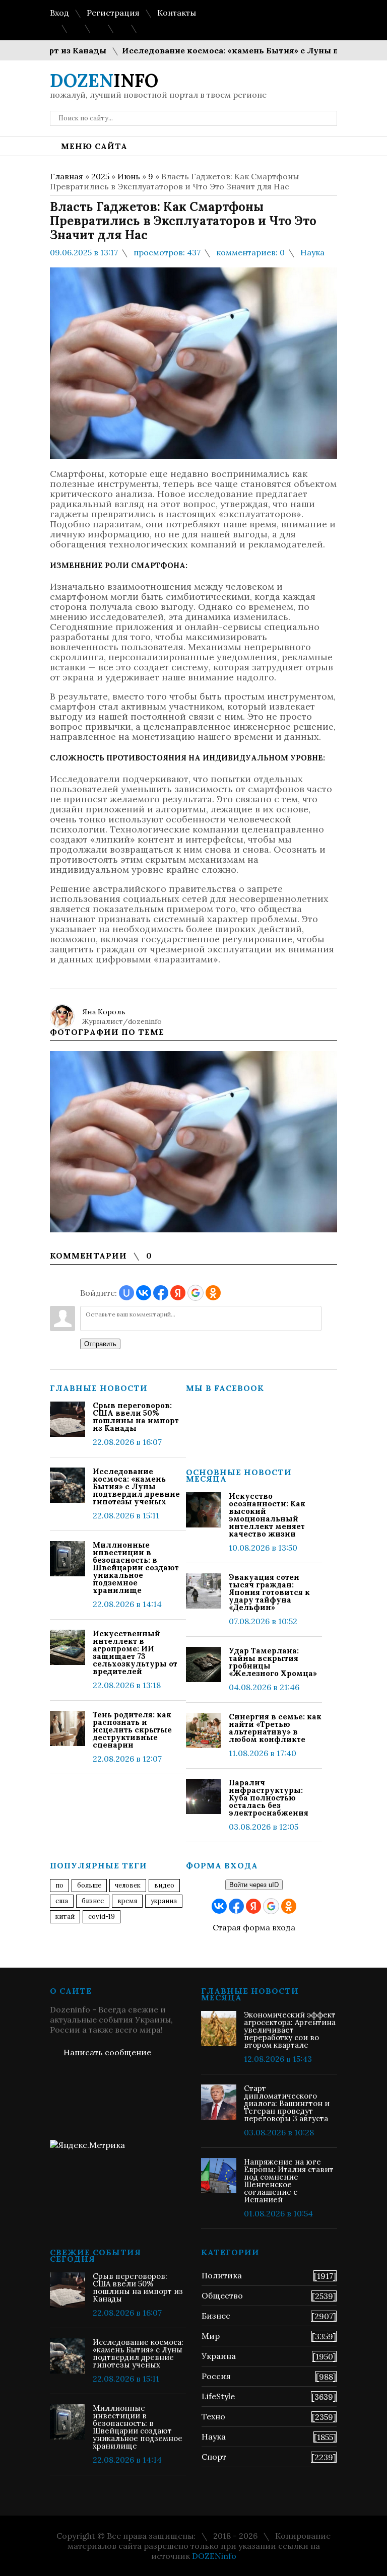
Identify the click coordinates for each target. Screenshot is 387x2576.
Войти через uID (254, 1885)
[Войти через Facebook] (161, 1293)
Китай (65, 1917)
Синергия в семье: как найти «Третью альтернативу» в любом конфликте (275, 1728)
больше (89, 1885)
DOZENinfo (214, 2556)
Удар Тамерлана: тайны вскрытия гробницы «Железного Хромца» (273, 1662)
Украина (164, 1901)
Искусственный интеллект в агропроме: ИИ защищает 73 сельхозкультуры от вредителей (135, 1652)
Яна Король (104, 1012)
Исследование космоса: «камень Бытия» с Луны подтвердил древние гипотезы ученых (136, 1486)
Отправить (100, 1344)
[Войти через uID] (126, 1293)
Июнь (129, 176)
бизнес (93, 1901)
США (62, 1901)
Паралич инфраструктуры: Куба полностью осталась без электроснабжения (269, 1798)
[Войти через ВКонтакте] (144, 1293)
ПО (59, 1885)
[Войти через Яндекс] (178, 1293)
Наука (312, 252)
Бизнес (216, 2316)
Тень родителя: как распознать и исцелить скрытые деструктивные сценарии (132, 1730)
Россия (216, 2376)
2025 (100, 176)
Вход (59, 13)
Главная (67, 176)
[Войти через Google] (196, 1293)
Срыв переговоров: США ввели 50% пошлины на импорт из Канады (136, 1417)
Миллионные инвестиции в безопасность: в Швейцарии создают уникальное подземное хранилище (136, 1568)
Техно (213, 2416)
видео (164, 1885)
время (127, 1901)
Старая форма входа (254, 1927)
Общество (222, 2295)
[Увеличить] (193, 1142)
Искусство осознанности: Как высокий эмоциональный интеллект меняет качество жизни (267, 1515)
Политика (222, 2275)
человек (128, 1885)
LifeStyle (218, 2396)
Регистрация (113, 13)
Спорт (214, 2457)
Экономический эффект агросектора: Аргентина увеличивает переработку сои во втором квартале (290, 2030)
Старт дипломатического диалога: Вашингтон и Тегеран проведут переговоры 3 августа (287, 2103)
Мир (211, 2336)
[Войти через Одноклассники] (213, 1293)
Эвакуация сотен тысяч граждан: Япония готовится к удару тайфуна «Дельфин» (269, 1592)
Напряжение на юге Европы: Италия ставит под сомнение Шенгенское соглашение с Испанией (289, 2181)
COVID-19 (102, 1917)
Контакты (177, 13)
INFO (104, 81)
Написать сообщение (107, 2052)
